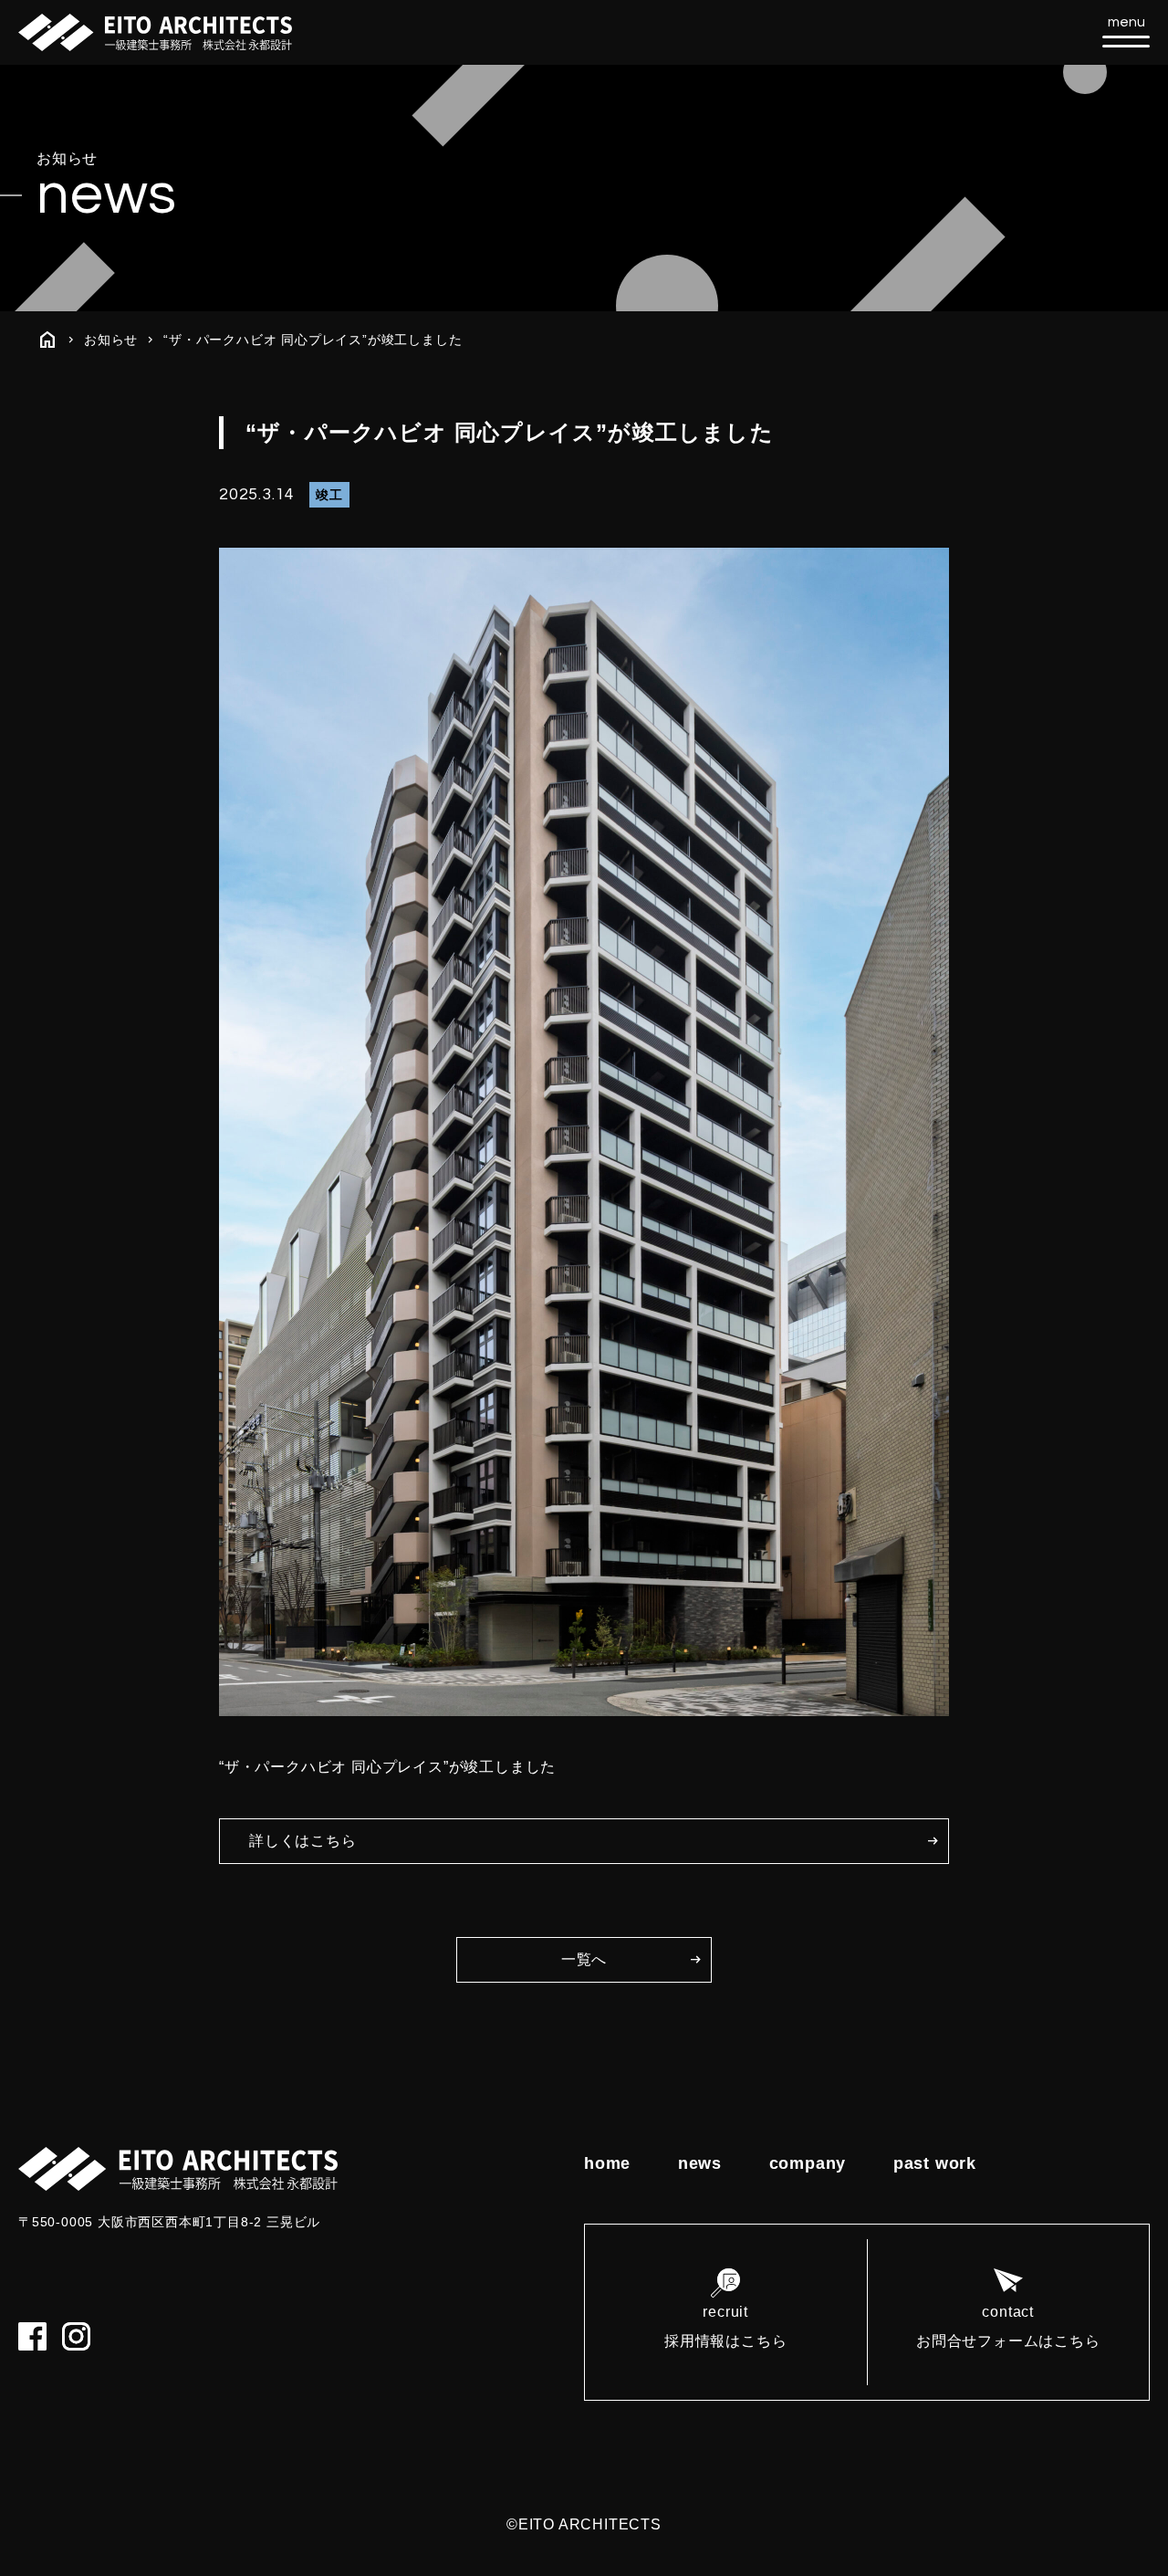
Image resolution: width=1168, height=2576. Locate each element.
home (607, 2163)
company (808, 2163)
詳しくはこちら (303, 1841)
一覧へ (584, 1959)
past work (935, 2163)
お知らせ (111, 340)
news (700, 2163)
